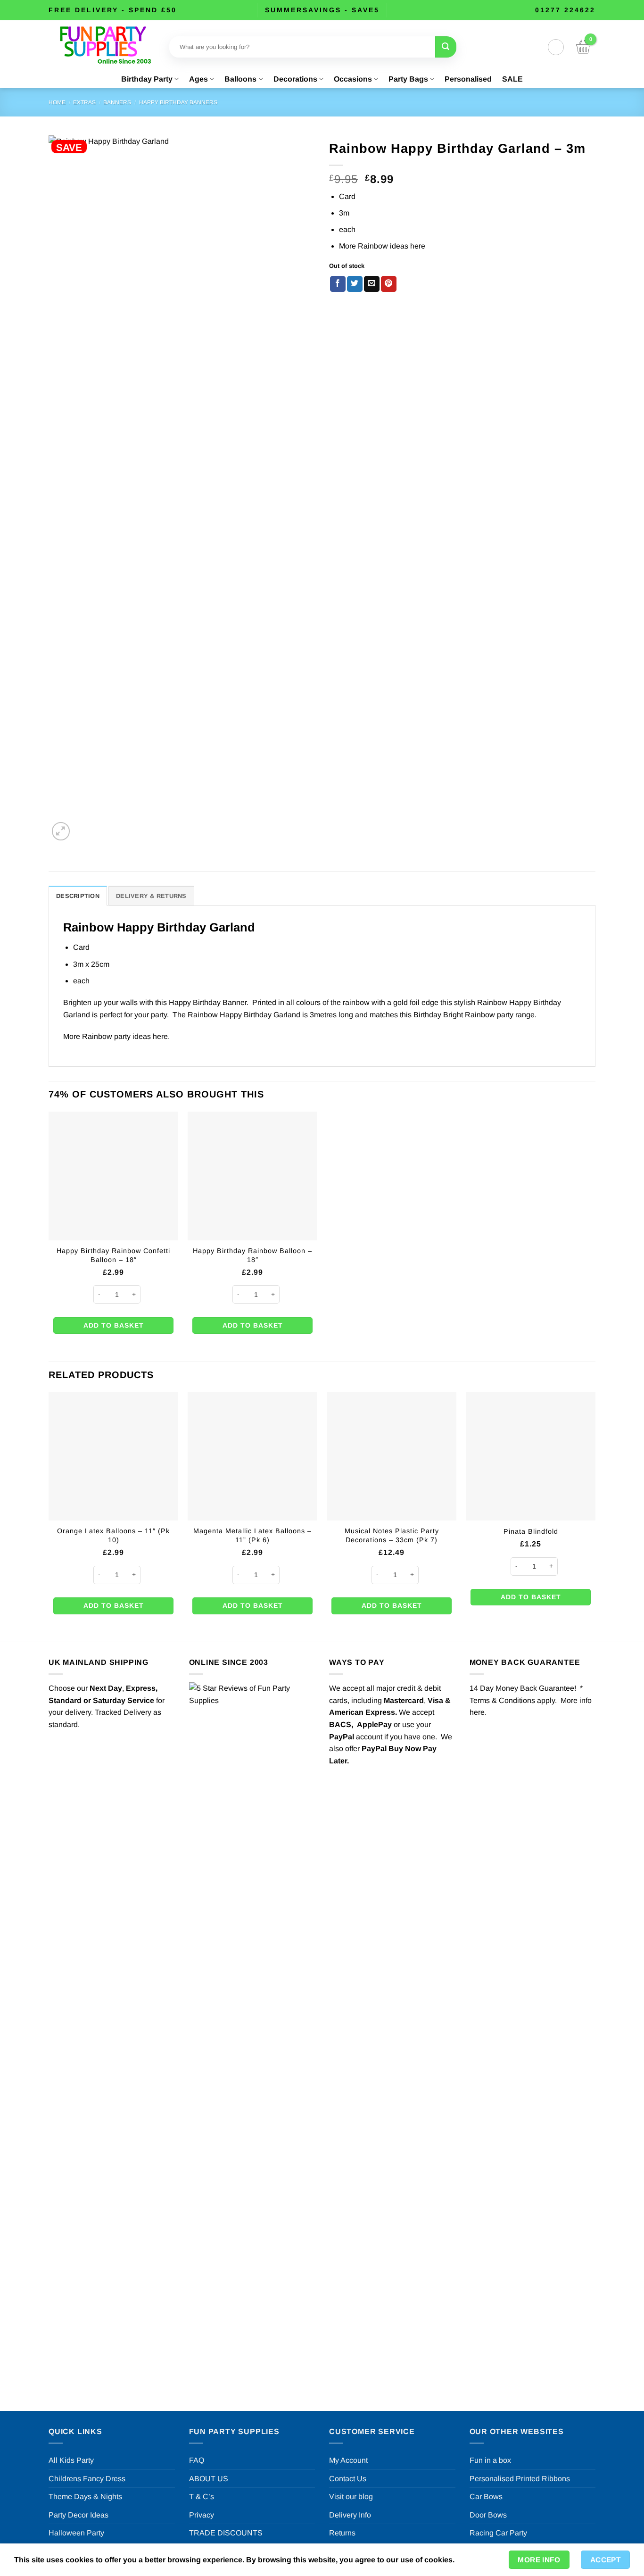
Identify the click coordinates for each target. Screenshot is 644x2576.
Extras (84, 102)
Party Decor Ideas (78, 2515)
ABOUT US (209, 2479)
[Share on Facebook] (338, 284)
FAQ (197, 2460)
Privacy (202, 2515)
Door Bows (488, 2515)
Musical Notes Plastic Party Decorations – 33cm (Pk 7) (392, 1535)
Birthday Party (147, 79)
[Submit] (446, 47)
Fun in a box (490, 2460)
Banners (117, 102)
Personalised (468, 79)
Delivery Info (350, 2515)
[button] (556, 47)
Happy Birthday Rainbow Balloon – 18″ (252, 1255)
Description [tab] (78, 896)
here (418, 246)
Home (57, 102)
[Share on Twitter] (355, 284)
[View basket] (583, 47)
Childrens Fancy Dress (87, 2479)
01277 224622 (565, 10)
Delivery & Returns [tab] (151, 896)
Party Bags (408, 79)
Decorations (295, 79)
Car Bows (486, 2497)
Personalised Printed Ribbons (520, 2479)
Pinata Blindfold (531, 1531)
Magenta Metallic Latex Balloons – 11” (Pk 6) (252, 1535)
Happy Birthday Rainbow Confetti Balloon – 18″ (113, 1255)
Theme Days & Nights (85, 2497)
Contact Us (348, 2479)
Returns (342, 2533)
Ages (198, 79)
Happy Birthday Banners (178, 102)
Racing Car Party (498, 2533)
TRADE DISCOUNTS (226, 2533)
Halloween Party (76, 2533)
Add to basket (114, 1325)
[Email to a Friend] (372, 284)
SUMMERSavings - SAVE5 (322, 10)
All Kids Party (71, 2460)
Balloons (240, 79)
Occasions (353, 79)
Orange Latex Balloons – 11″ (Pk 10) (113, 1535)
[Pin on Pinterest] (389, 284)
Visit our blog (351, 2497)
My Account (348, 2460)
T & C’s (202, 2497)
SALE (512, 79)
